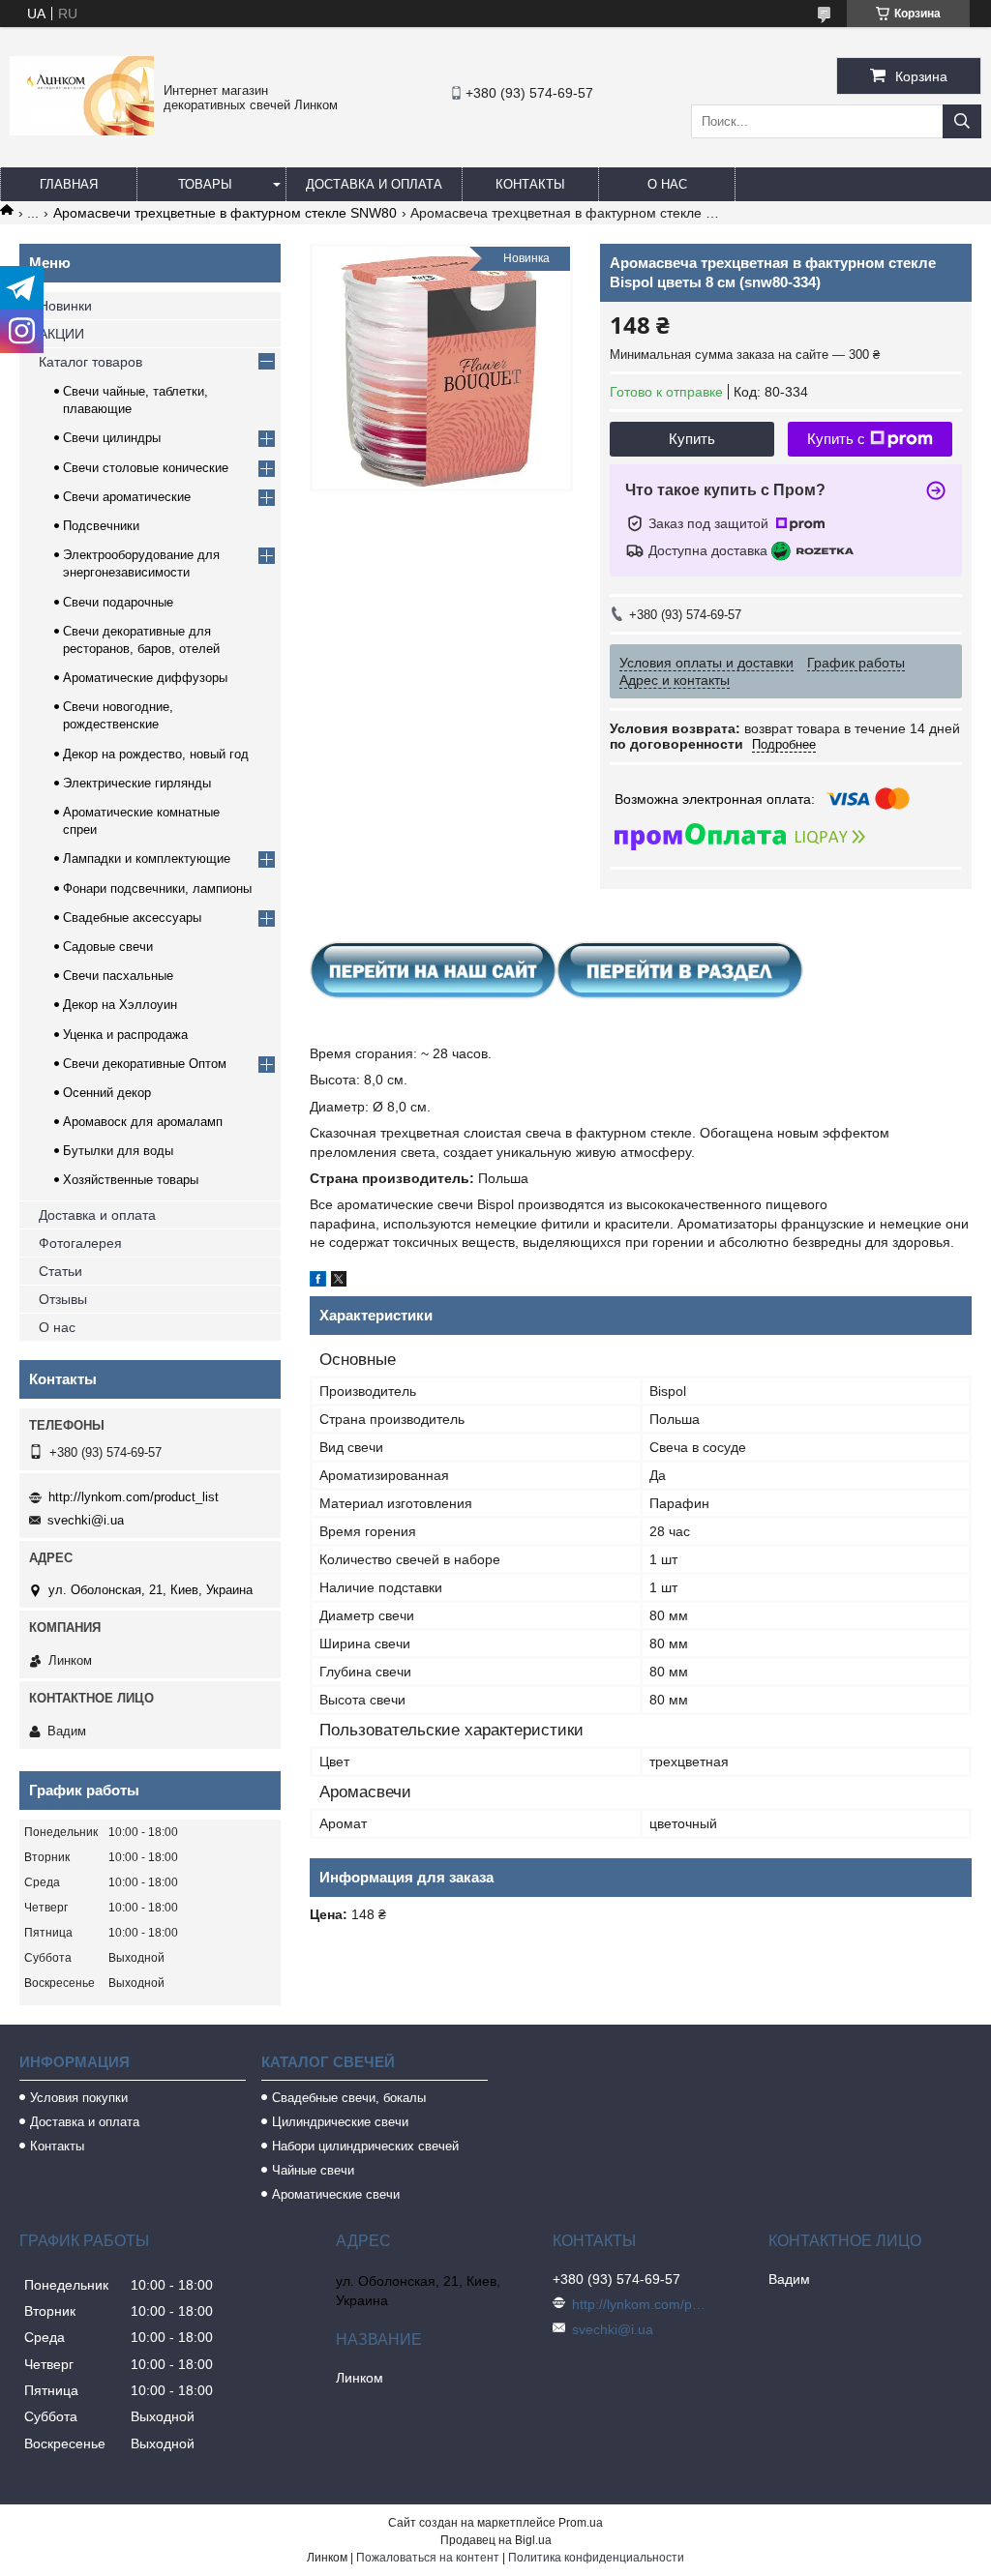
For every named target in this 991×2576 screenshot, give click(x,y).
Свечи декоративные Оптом (145, 1064)
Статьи (60, 1271)
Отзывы (63, 1299)
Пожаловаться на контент (428, 2558)
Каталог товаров (90, 362)
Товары (205, 184)
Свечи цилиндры (112, 438)
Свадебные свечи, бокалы (349, 2098)
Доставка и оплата (374, 184)
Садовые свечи (108, 947)
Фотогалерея (80, 1243)
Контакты (530, 184)
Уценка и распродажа (125, 1035)
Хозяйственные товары (131, 1180)
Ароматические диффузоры (145, 678)
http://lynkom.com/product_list (134, 1497)
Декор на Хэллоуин (120, 1005)
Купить (692, 439)
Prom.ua (581, 2523)
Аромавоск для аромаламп (143, 1122)
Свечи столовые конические (146, 468)
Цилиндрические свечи (340, 2122)
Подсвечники (101, 526)
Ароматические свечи (336, 2194)
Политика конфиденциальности (596, 2558)
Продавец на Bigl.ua (496, 2540)
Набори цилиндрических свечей (365, 2146)
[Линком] (82, 131)
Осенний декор (107, 1093)
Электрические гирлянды (137, 783)
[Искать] (962, 121)
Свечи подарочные (118, 602)
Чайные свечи (313, 2170)
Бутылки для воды (118, 1151)
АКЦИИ (61, 334)
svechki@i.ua (86, 1520)
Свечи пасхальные (118, 976)
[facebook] (318, 1282)
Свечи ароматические (127, 497)
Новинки (65, 306)
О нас (667, 184)
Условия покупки (79, 2098)
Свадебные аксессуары (132, 918)
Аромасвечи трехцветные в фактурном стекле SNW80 (225, 213)
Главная (69, 184)
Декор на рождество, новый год (156, 754)
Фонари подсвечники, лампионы (157, 888)
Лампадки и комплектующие (147, 859)
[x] (339, 1282)
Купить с (836, 439)
